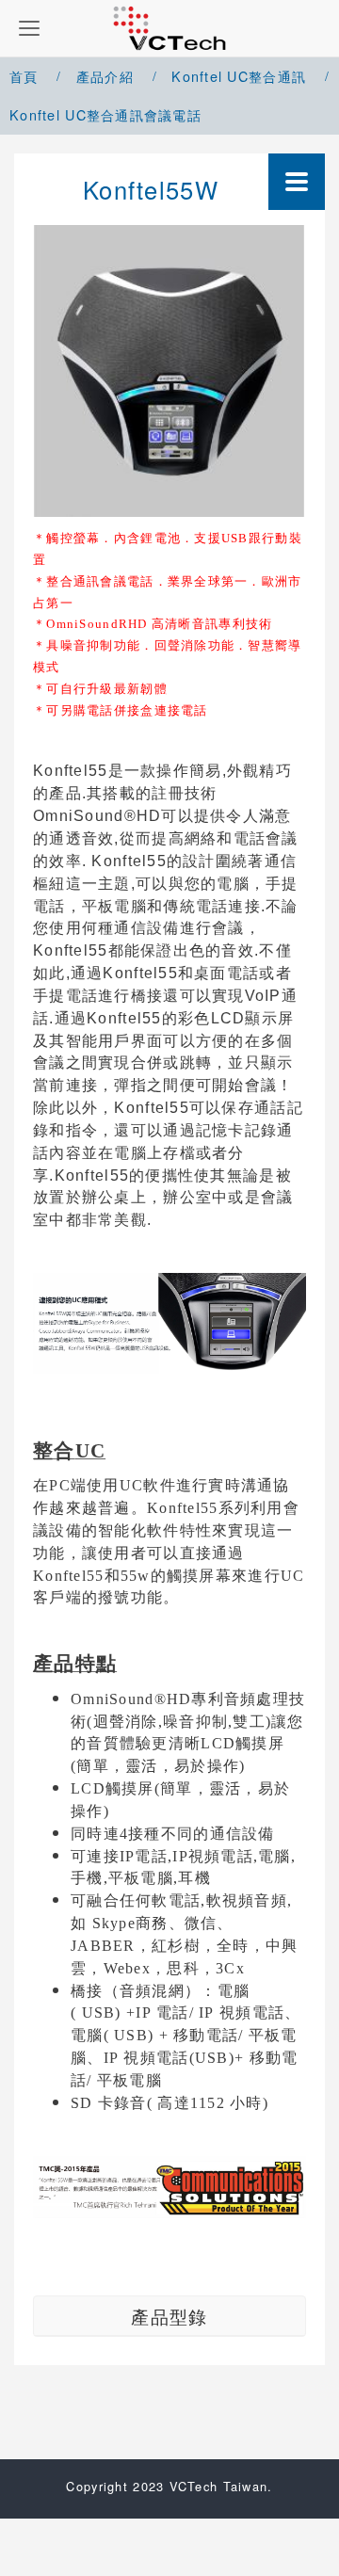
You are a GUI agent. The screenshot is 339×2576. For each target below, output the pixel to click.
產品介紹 (105, 76)
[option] (169, 371)
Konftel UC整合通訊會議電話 (105, 114)
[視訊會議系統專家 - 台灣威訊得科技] (169, 28)
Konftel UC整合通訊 (239, 76)
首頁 (24, 76)
